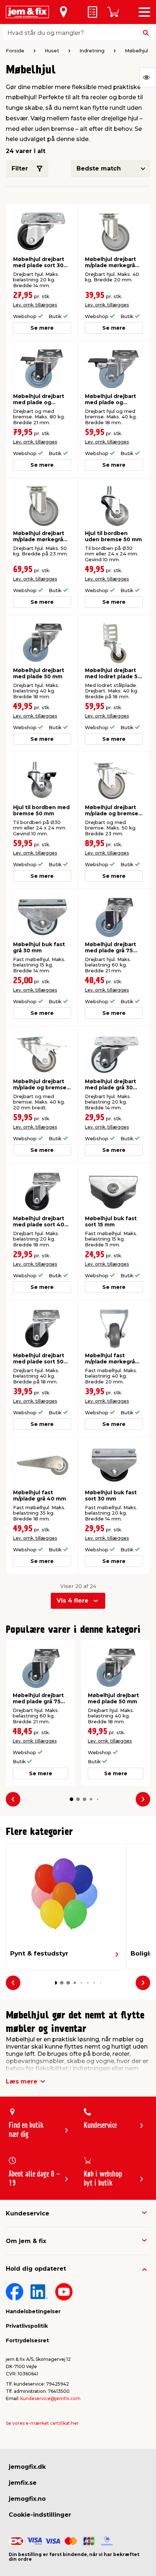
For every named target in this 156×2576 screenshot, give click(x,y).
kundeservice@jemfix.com (50, 2398)
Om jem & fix (26, 2241)
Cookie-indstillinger (40, 2515)
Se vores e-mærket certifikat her (42, 2423)
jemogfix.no (27, 2499)
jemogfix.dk (27, 2467)
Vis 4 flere (73, 1601)
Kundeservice (28, 2213)
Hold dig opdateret (36, 2269)
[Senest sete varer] (148, 77)
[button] (71, 1799)
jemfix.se (23, 2483)
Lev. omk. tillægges (35, 305)
